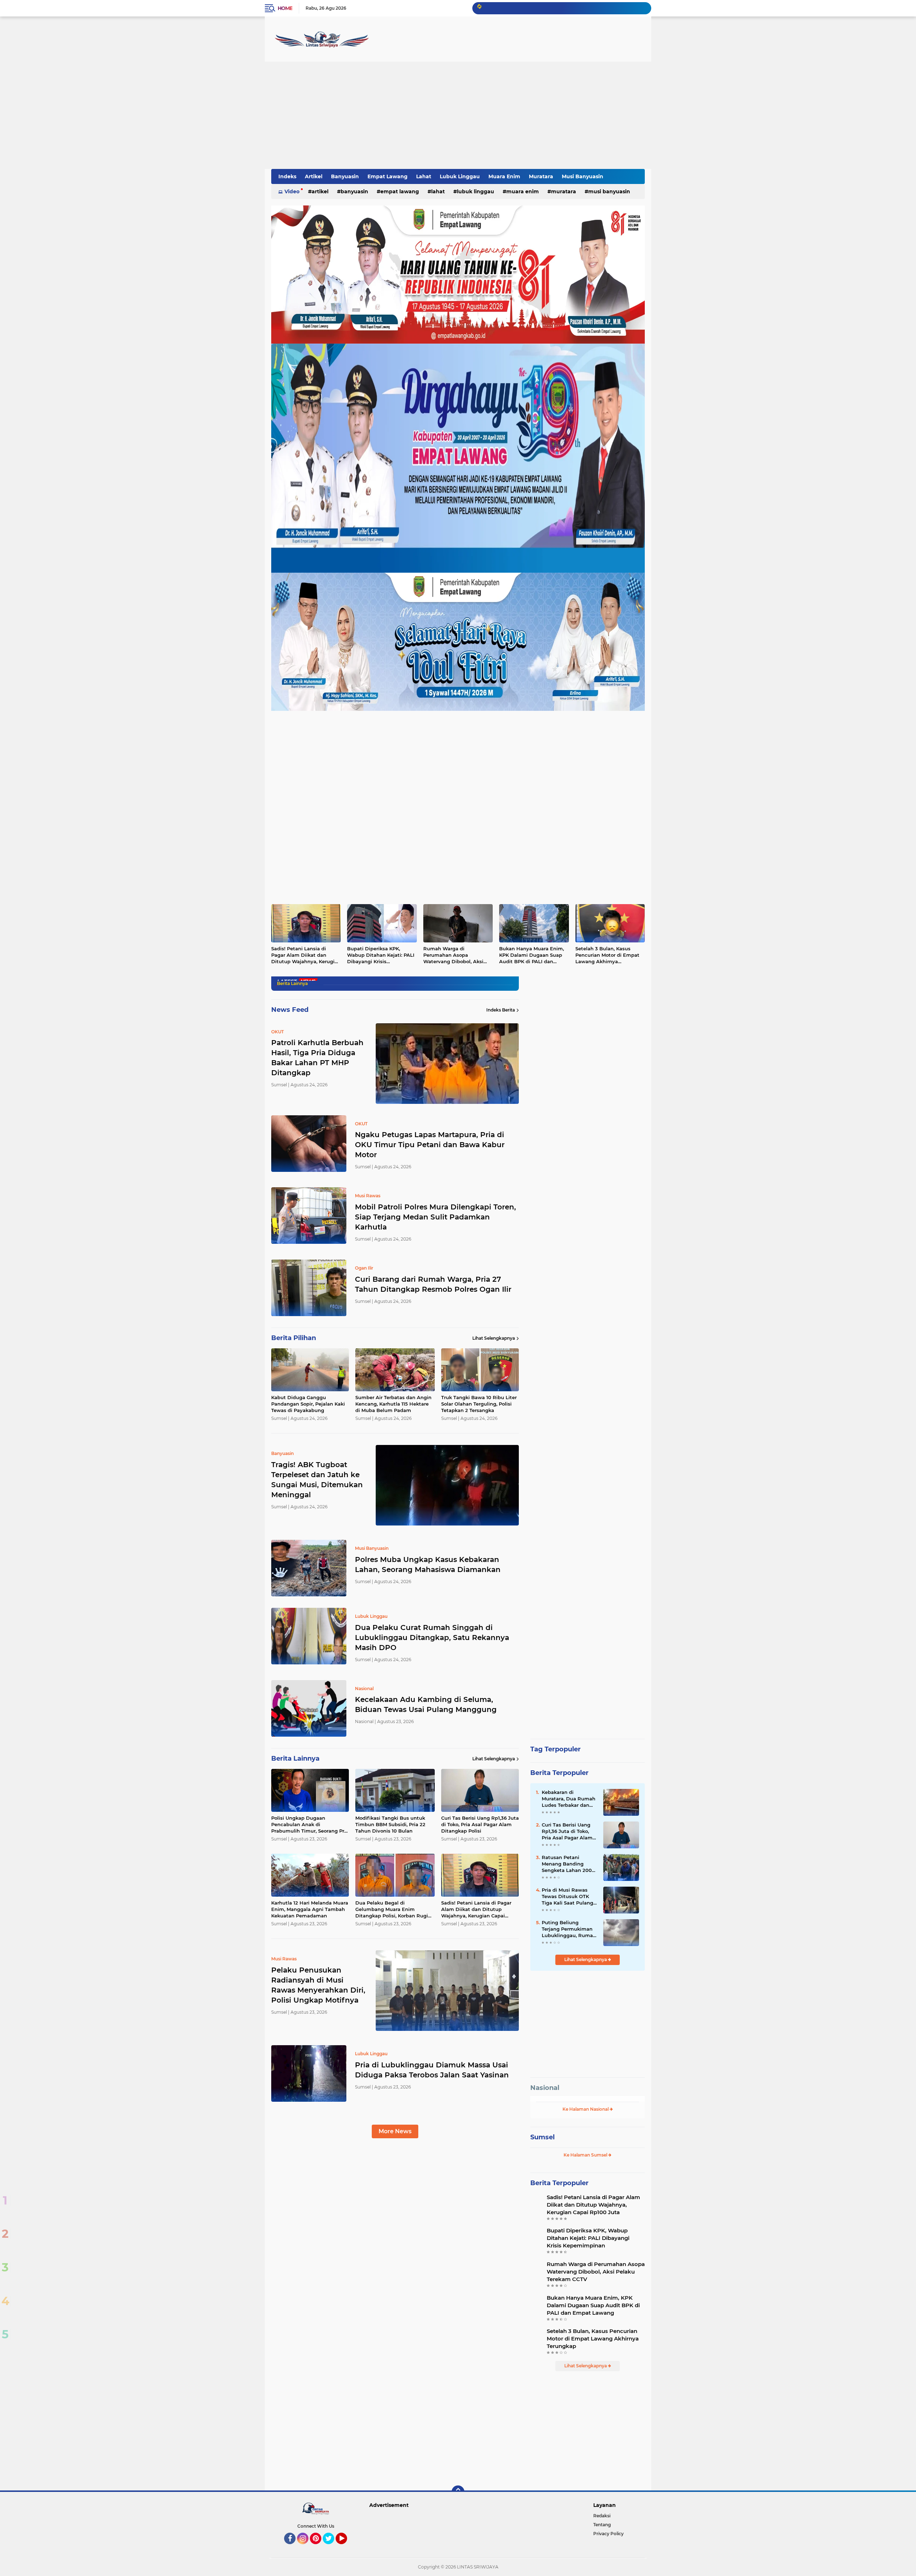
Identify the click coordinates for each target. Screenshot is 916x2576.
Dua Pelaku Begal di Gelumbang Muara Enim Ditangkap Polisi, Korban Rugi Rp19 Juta (392, 1910)
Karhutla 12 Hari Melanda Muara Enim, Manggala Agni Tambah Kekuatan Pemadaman (310, 1909)
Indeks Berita (501, 1010)
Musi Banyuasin (583, 176)
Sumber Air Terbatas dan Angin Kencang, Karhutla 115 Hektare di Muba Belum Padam (393, 1404)
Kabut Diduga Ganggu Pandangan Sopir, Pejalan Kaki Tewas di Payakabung (308, 1404)
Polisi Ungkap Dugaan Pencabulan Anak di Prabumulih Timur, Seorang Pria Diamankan (310, 1825)
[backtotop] (458, 2492)
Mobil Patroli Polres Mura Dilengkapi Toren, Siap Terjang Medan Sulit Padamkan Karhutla (435, 1217)
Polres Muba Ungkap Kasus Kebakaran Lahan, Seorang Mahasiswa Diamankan (428, 1564)
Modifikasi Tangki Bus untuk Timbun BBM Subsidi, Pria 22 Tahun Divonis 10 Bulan (390, 1824)
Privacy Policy (608, 2534)
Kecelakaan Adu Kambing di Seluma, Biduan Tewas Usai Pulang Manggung (426, 1704)
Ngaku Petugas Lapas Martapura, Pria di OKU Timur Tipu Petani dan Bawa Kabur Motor (430, 1145)
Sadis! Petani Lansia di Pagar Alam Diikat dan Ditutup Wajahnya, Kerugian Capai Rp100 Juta (306, 955)
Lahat (424, 176)
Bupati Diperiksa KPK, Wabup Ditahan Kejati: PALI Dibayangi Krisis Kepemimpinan (381, 955)
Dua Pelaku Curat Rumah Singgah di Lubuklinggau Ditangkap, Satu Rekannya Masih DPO (432, 1638)
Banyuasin (345, 176)
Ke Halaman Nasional (586, 2109)
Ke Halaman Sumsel (586, 2155)
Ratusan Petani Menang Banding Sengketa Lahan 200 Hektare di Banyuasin (568, 1864)
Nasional (545, 2088)
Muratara (541, 176)
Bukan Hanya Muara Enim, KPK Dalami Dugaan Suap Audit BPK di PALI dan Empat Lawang (532, 955)
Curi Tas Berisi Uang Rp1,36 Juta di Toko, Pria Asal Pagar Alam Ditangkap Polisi (480, 1824)
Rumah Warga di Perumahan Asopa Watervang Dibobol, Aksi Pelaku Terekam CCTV (453, 955)
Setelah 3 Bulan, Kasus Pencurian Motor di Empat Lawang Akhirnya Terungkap (607, 955)
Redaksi (602, 2516)
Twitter (332, 2547)
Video (292, 191)
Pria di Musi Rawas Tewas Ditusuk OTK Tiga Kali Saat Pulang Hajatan (567, 1897)
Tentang (602, 2525)
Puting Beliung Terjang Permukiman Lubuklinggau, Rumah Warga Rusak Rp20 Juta (569, 1929)
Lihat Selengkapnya (494, 1338)
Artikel (314, 176)
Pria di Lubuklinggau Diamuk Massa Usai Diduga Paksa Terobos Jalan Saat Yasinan (432, 2070)
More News (395, 2131)
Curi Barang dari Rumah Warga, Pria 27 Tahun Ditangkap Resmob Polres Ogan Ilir (433, 1284)
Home (285, 8)
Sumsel (542, 2137)
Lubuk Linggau (460, 176)
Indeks (287, 176)
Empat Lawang (388, 176)
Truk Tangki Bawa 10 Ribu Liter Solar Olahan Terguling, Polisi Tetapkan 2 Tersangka (479, 1404)
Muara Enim (504, 176)
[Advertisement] (458, 115)
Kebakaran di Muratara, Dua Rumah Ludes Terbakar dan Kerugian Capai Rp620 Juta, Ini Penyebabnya (569, 1799)
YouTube (346, 2547)
